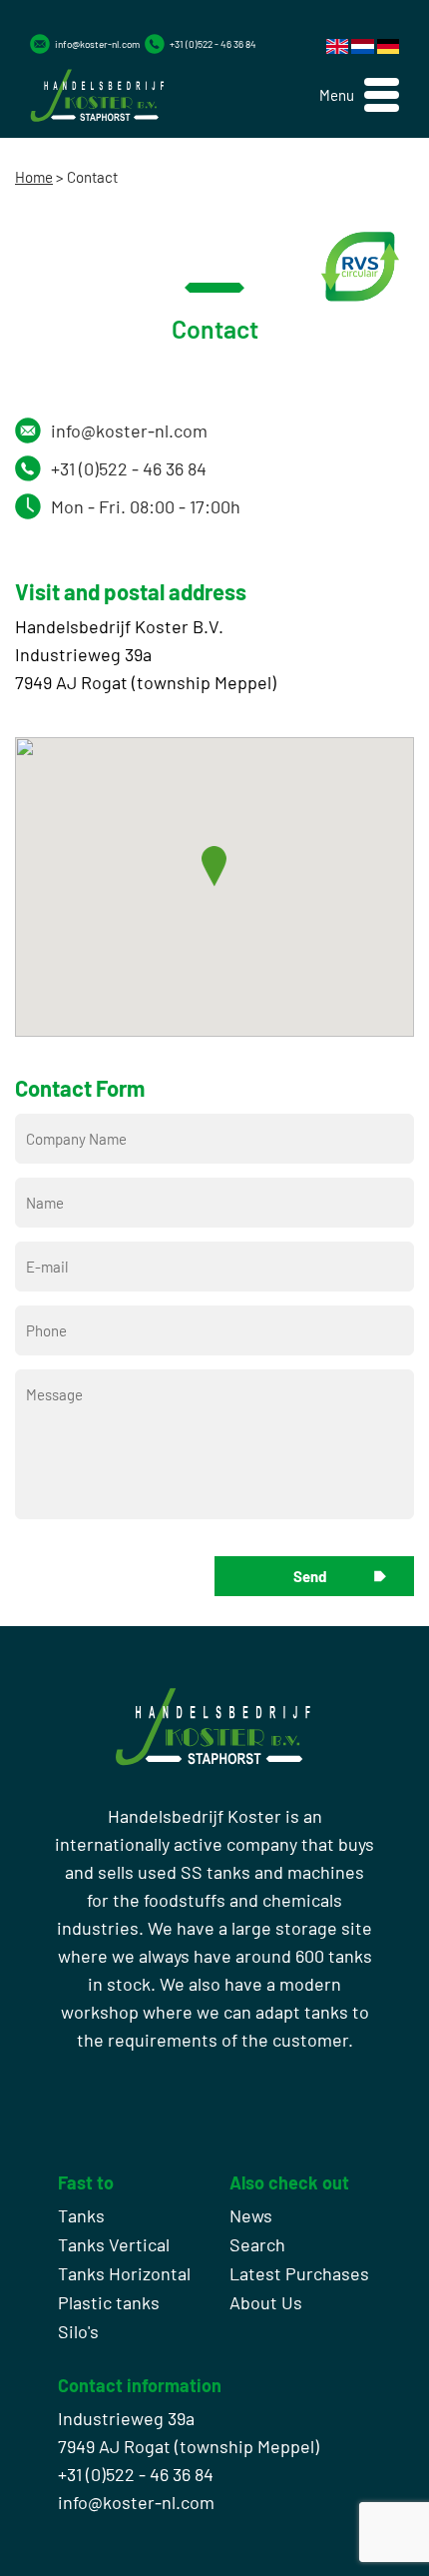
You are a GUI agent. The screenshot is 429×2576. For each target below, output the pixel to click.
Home (34, 177)
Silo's (78, 2331)
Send (310, 1576)
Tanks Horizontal (124, 2273)
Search (257, 2244)
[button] (359, 95)
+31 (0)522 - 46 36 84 (213, 44)
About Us (266, 2302)
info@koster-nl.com (97, 44)
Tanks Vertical (114, 2244)
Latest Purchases (299, 2273)
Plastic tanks (109, 2302)
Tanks (81, 2215)
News (251, 2215)
